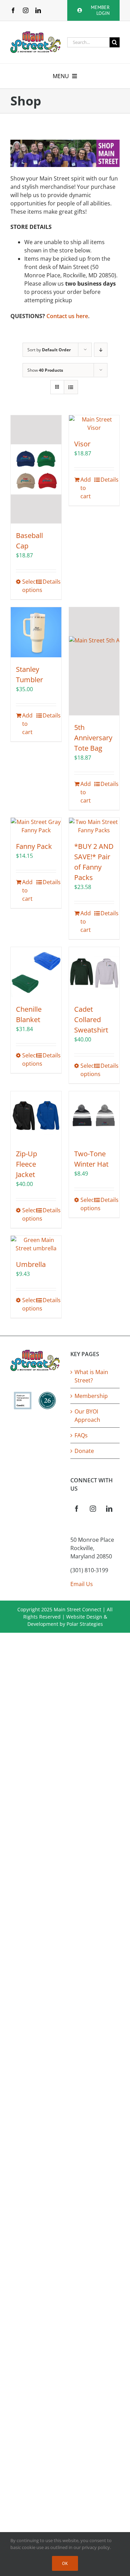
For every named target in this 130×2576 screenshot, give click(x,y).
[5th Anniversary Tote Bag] (94, 661)
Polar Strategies (85, 1624)
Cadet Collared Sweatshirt (91, 1020)
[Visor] (94, 424)
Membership (91, 1396)
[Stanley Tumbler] (36, 632)
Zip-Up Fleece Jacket (27, 1164)
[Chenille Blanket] (36, 972)
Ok (65, 2563)
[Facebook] (77, 1509)
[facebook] (13, 10)
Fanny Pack (34, 846)
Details (49, 582)
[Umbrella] (36, 1244)
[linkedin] (38, 10)
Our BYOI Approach (87, 1416)
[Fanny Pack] (36, 826)
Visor (82, 444)
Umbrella (31, 1264)
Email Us (82, 1584)
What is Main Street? (91, 1376)
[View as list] (71, 387)
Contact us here (67, 316)
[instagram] (26, 10)
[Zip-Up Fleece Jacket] (36, 1116)
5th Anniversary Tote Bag (93, 738)
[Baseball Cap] (36, 469)
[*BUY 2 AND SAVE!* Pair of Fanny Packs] (94, 826)
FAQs (81, 1435)
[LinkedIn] (109, 1509)
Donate (84, 1451)
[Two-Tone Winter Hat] (94, 1116)
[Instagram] (93, 1509)
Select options (29, 586)
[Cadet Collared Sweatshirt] (94, 972)
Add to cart (86, 488)
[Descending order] (101, 350)
